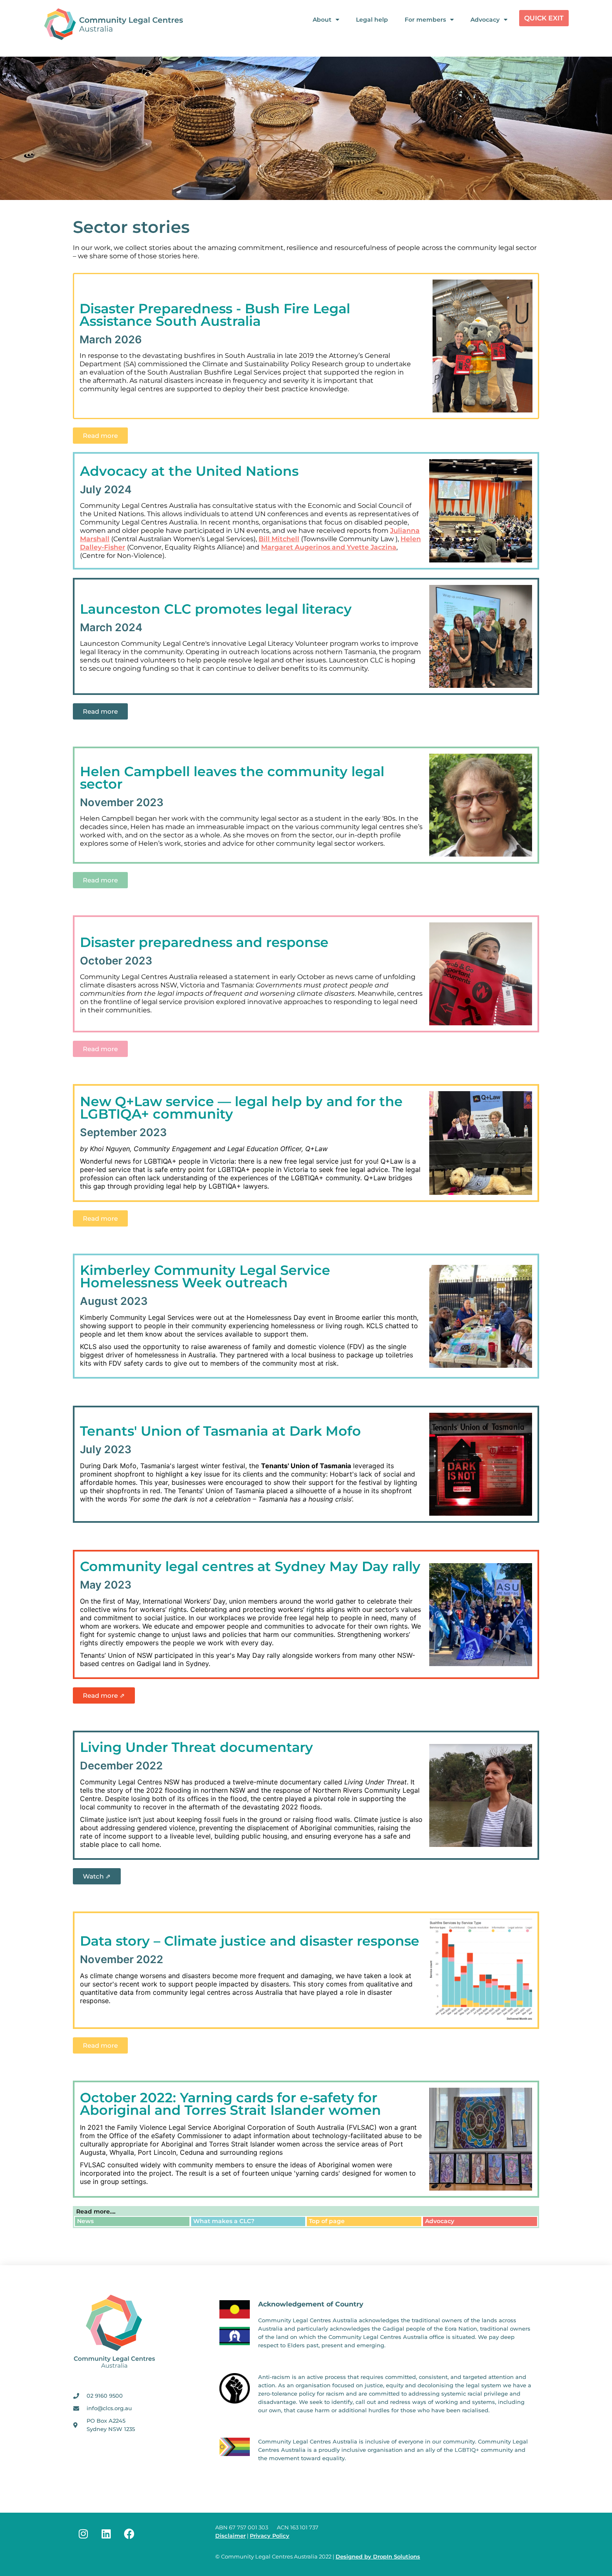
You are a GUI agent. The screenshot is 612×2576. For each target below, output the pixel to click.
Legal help (372, 20)
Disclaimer (230, 2536)
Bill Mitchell (279, 539)
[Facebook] (129, 2534)
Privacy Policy (270, 2536)
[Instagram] (83, 2534)
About (322, 20)
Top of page (327, 2221)
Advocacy (485, 20)
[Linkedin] (106, 2534)
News (85, 2221)
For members (425, 20)
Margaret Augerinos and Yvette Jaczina (329, 547)
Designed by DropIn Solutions (378, 2557)
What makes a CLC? (224, 2221)
